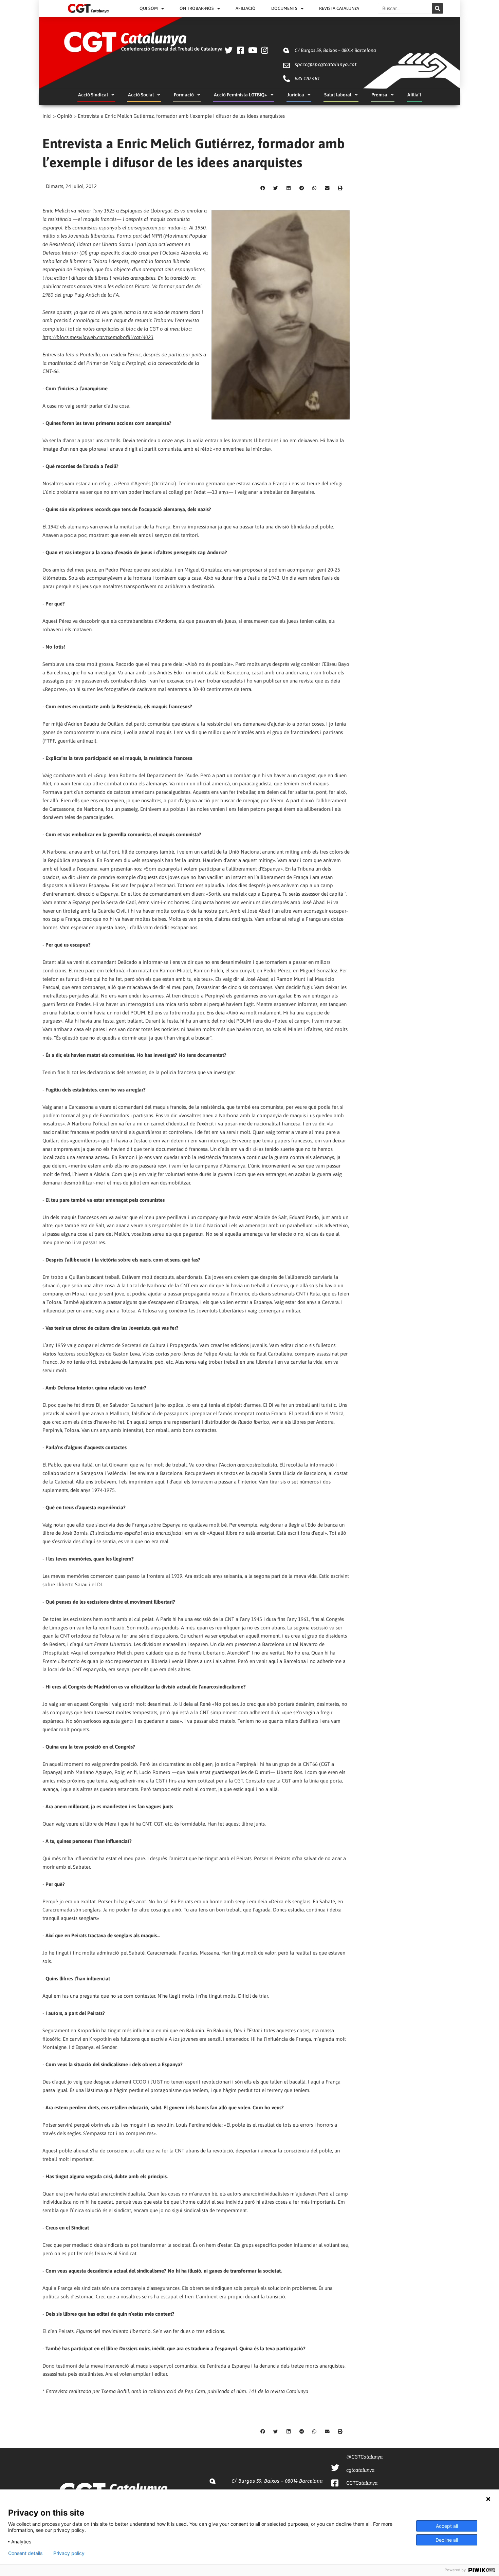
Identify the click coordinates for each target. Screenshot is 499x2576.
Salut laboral (338, 95)
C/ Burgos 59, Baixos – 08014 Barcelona (335, 50)
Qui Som (149, 8)
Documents (284, 8)
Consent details (25, 2553)
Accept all (447, 2526)
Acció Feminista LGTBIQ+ (241, 95)
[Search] (438, 8)
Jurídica (296, 95)
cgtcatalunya (360, 2470)
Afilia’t (414, 95)
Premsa (379, 95)
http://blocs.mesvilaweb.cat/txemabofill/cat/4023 (98, 337)
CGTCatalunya (362, 2483)
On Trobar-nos (197, 8)
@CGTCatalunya (364, 2457)
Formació (184, 95)
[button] (263, 188)
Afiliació (246, 8)
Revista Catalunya (339, 8)
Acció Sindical (93, 95)
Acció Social (141, 95)
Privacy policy (69, 2553)
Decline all (447, 2540)
